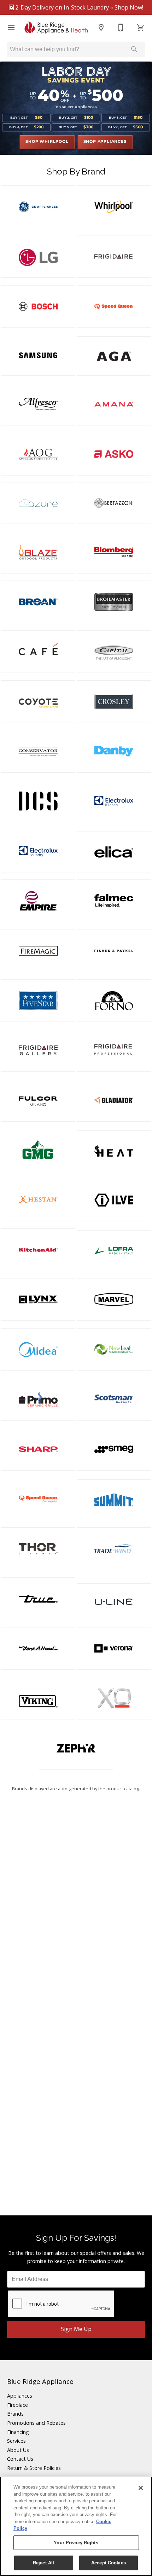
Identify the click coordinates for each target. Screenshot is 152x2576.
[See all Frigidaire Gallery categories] (38, 1050)
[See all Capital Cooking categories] (114, 652)
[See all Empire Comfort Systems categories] (38, 901)
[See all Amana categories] (114, 404)
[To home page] (56, 27)
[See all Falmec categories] (114, 901)
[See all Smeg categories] (114, 1449)
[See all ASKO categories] (114, 454)
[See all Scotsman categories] (114, 1399)
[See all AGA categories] (114, 356)
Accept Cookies (109, 2563)
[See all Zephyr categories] (76, 1748)
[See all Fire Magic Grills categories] (38, 951)
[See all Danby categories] (114, 751)
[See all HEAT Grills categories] (114, 1151)
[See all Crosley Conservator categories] (38, 751)
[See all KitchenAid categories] (38, 1250)
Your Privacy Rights (76, 2543)
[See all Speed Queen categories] (114, 306)
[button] (11, 27)
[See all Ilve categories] (114, 1200)
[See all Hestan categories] (38, 1200)
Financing (18, 2432)
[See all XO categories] (114, 1698)
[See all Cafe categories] (38, 652)
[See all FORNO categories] (114, 1001)
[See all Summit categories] (114, 1500)
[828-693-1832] (121, 27)
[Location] (101, 27)
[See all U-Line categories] (114, 1602)
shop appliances (105, 142)
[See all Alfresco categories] (38, 404)
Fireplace (17, 2405)
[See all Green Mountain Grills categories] (38, 1150)
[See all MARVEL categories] (114, 1299)
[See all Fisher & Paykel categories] (114, 951)
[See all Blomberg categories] (114, 552)
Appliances (20, 2396)
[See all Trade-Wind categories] (114, 1549)
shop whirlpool (47, 142)
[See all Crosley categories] (114, 702)
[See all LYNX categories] (38, 1299)
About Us (18, 2450)
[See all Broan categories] (38, 602)
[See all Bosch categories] (38, 306)
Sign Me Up (76, 2329)
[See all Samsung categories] (38, 355)
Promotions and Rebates (36, 2423)
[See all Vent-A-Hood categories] (38, 1648)
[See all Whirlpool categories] (114, 207)
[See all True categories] (38, 1599)
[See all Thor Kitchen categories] (38, 1549)
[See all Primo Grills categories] (38, 1399)
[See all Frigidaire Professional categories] (114, 1050)
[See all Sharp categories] (38, 1449)
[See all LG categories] (38, 257)
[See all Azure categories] (38, 503)
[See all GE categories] (38, 207)
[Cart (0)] (141, 27)
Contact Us (20, 2459)
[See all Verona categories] (114, 1648)
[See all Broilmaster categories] (114, 602)
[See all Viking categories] (38, 1701)
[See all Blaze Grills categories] (38, 552)
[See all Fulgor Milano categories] (38, 1101)
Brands (15, 2414)
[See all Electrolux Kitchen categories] (114, 801)
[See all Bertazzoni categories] (114, 503)
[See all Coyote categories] (38, 702)
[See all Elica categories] (114, 852)
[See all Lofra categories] (114, 1251)
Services (16, 2441)
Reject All (43, 2563)
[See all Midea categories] (38, 1350)
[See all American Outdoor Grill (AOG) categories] (38, 454)
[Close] (141, 2488)
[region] (76, 2526)
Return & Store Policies (34, 2468)
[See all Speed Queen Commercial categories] (38, 1499)
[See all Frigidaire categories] (114, 256)
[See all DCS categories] (38, 801)
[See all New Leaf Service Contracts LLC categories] (114, 1350)
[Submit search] (134, 49)
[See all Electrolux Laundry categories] (38, 851)
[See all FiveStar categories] (38, 1001)
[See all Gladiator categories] (114, 1100)
